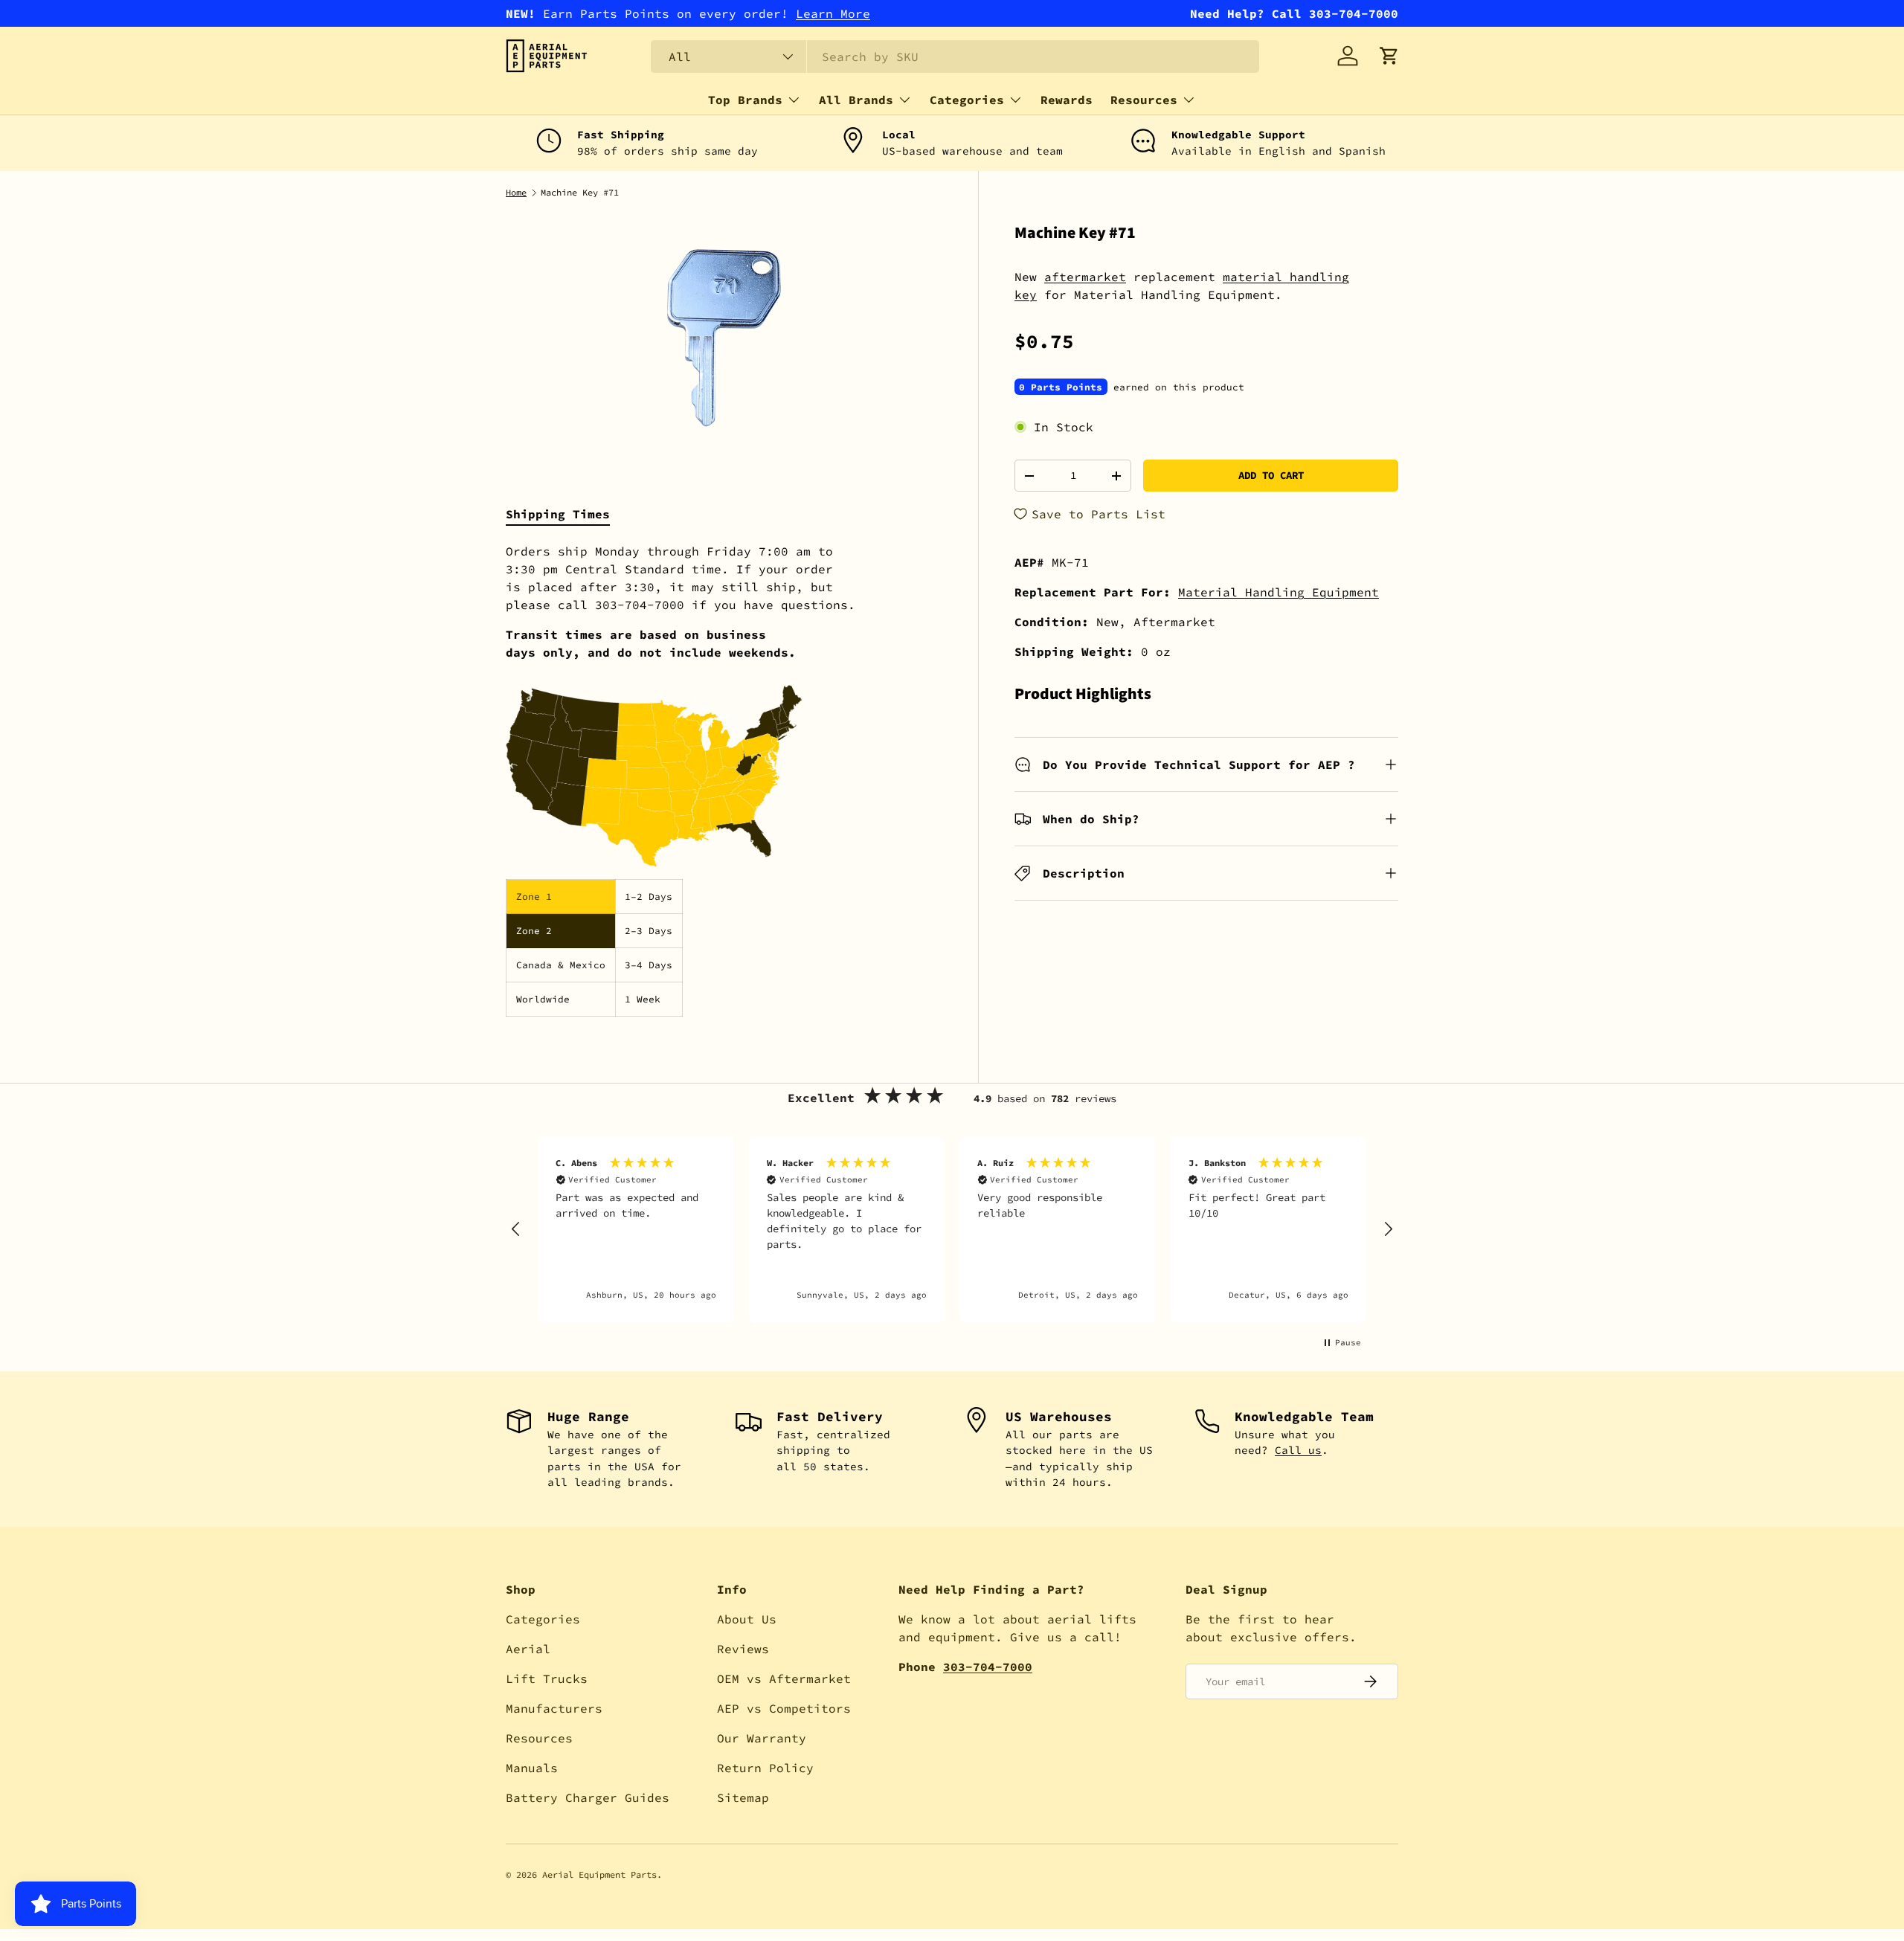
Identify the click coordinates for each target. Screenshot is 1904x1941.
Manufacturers (554, 1708)
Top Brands (745, 100)
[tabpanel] (724, 779)
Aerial (528, 1649)
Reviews (743, 1649)
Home (516, 193)
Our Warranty (762, 1738)
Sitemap (743, 1797)
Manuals (532, 1768)
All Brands (856, 100)
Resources (1144, 100)
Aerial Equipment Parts (599, 1874)
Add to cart (1271, 475)
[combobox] (955, 57)
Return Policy (765, 1768)
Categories (967, 100)
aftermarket (1085, 277)
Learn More (833, 13)
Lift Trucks (547, 1678)
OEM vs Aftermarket (784, 1678)
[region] (952, 1230)
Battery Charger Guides (588, 1797)
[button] (1389, 56)
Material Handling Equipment (1279, 592)
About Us (747, 1619)
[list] (724, 338)
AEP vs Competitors (784, 1708)
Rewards (1067, 100)
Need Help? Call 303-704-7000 (1294, 13)
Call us (1298, 1450)
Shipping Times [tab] (558, 514)
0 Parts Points (1061, 387)
